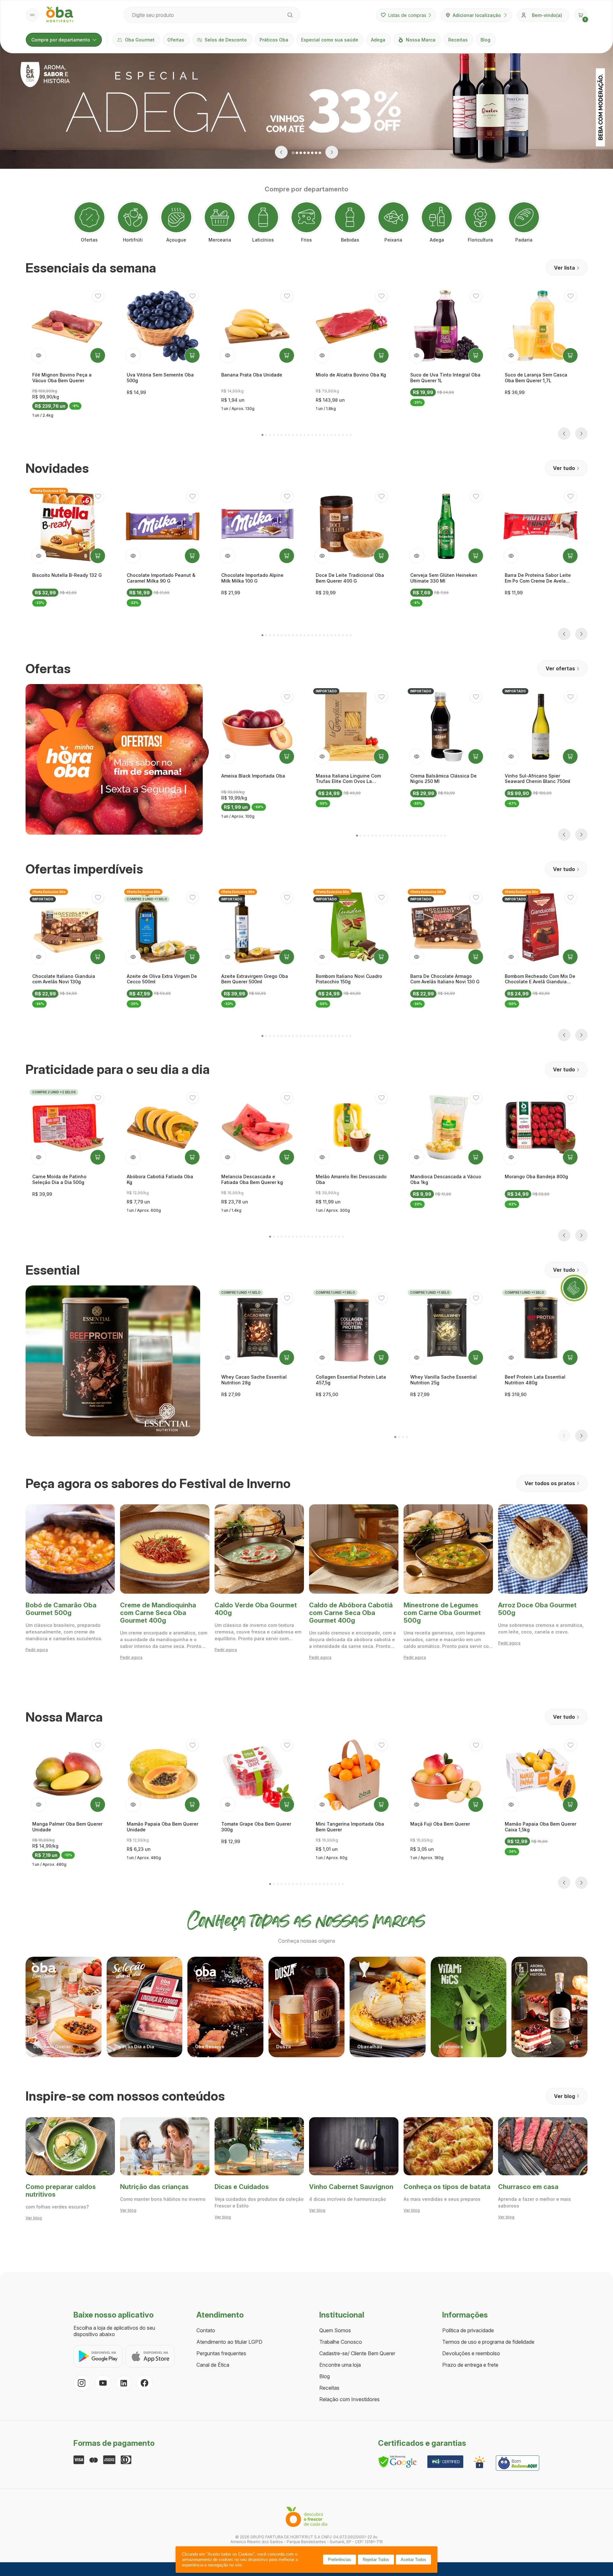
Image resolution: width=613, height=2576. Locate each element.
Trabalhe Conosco (341, 2342)
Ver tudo (564, 468)
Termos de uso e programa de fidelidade (488, 2342)
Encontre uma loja (340, 2365)
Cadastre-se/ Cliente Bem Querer (357, 2353)
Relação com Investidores (349, 2399)
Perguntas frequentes (221, 2353)
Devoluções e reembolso (471, 2353)
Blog (485, 40)
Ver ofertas (560, 668)
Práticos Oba (274, 40)
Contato (206, 2330)
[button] (581, 15)
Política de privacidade (468, 2330)
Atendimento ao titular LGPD (229, 2342)
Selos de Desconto (226, 40)
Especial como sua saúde (330, 40)
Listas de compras (407, 15)
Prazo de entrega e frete (470, 2365)
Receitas (458, 40)
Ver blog (564, 2096)
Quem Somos (335, 2330)
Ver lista (564, 268)
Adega (378, 40)
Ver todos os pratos (550, 1483)
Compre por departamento (61, 40)
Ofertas (176, 40)
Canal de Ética (213, 2365)
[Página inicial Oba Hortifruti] (60, 15)
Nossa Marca (421, 40)
